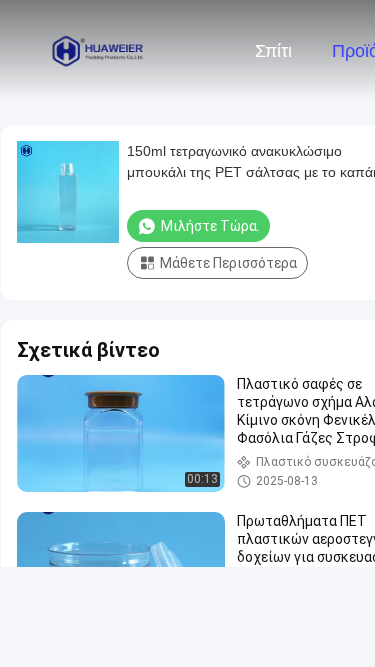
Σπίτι (273, 51)
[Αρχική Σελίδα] (98, 50)
